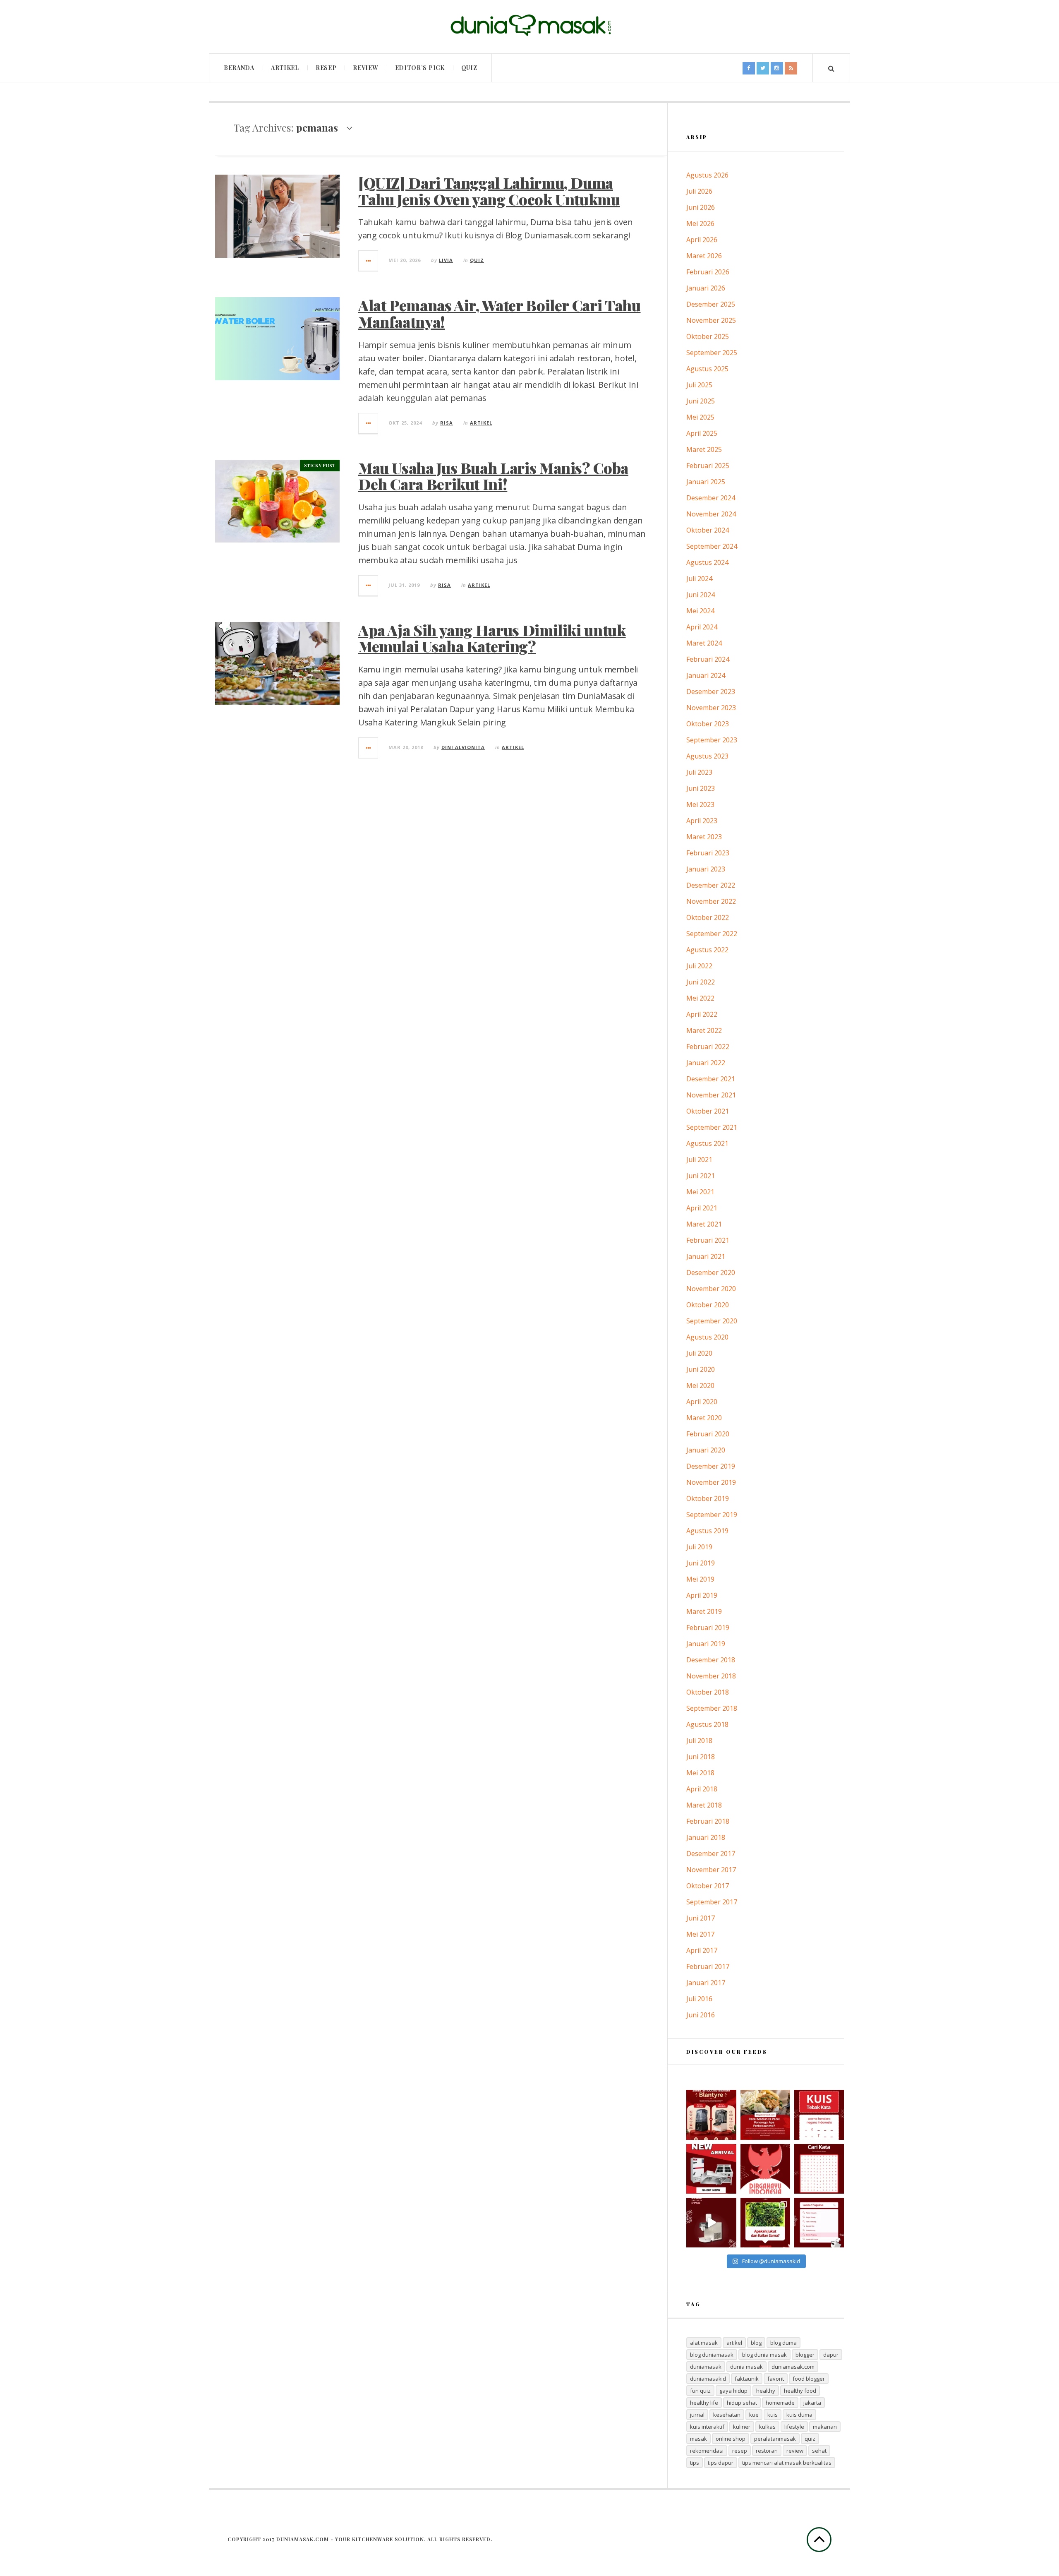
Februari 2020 (708, 1434)
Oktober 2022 (708, 917)
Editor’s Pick (420, 68)
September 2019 (712, 1515)
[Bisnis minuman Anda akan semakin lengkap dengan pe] (711, 2223)
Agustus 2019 (707, 1531)
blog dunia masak (764, 2355)
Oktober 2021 (708, 1111)
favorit (776, 2379)
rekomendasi (707, 2451)
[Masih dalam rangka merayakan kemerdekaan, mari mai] (819, 2115)
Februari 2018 (708, 1821)
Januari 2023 (706, 869)
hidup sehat (742, 2403)
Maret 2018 (704, 1805)
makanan (825, 2427)
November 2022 (711, 901)
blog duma (783, 2343)
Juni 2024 (701, 595)
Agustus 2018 (707, 1724)
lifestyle (794, 2427)
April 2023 (702, 821)
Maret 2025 (704, 449)
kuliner (742, 2427)
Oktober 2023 (708, 724)
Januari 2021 (706, 1256)
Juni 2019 (701, 1563)
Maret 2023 (704, 837)
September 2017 (712, 1902)
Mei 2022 (700, 998)
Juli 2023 (699, 772)
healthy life (704, 2403)
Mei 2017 (700, 1934)
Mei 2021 (700, 1192)
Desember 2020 (711, 1272)
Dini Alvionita (463, 747)
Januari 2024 (706, 675)
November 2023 (711, 708)
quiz (810, 2439)
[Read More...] (369, 261)
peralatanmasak (775, 2439)
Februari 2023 (708, 853)
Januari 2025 (706, 482)
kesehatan (727, 2415)
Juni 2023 (701, 788)
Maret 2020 (704, 1418)
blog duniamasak (712, 2355)
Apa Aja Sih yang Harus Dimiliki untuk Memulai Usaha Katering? (492, 638)
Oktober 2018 (708, 1692)
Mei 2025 (700, 417)
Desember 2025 (711, 304)
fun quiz (700, 2391)
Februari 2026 (708, 272)
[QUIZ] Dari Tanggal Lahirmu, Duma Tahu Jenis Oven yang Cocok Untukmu (489, 191)
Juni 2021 (701, 1176)
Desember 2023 (711, 691)
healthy (766, 2391)
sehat (819, 2451)
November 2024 (711, 514)
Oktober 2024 (708, 530)
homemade (780, 2403)
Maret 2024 (704, 643)
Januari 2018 (706, 1837)
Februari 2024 (708, 659)
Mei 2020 (700, 1385)
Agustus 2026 (707, 175)
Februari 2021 (708, 1240)
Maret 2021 (704, 1224)
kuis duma (799, 2415)
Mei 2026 (700, 223)
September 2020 (712, 1321)
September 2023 (712, 740)
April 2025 (702, 433)
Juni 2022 (701, 982)
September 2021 (712, 1127)
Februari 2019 (708, 1628)
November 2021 (711, 1095)
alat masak (704, 2343)
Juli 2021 (699, 1160)
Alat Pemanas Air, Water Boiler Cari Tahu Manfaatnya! (500, 313)
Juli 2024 (699, 579)
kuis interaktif (707, 2427)
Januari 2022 (706, 1063)
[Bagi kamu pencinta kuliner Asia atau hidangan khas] (765, 2223)
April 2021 (702, 1208)
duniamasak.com (793, 2367)
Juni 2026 (701, 207)
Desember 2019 (711, 1466)
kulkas (767, 2427)
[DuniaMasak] (529, 25)
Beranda (239, 68)
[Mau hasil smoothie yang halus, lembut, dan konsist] (711, 2115)
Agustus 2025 (707, 369)
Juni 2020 (701, 1369)
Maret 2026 (704, 256)
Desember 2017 (711, 1853)
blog (756, 2343)
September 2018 (712, 1708)
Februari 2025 (708, 466)
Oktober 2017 (708, 1886)
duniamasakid (708, 2379)
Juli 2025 (699, 385)
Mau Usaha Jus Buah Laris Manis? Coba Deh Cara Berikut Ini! (493, 476)
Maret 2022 (704, 1030)
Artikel (285, 68)
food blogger (809, 2379)
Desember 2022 (711, 885)
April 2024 (702, 627)
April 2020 (702, 1402)
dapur (831, 2355)
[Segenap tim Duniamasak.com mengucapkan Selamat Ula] (765, 2169)
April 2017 (702, 1950)
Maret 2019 (704, 1611)
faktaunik (747, 2379)
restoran (767, 2451)
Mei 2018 (700, 1773)
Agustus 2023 (707, 756)
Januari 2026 (706, 288)
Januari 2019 (706, 1644)
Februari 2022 (708, 1047)
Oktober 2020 (708, 1305)
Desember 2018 (711, 1660)
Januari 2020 (706, 1450)
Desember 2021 (711, 1079)
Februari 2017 (708, 1966)
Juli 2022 (699, 966)
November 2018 (711, 1676)
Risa (447, 423)
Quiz (469, 68)
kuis (773, 2415)
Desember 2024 (711, 498)
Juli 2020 (699, 1353)
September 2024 (712, 546)
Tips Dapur (721, 2463)
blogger (805, 2355)
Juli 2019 (699, 1547)
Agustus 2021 (707, 1143)
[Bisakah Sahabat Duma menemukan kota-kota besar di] (819, 2169)
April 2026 (702, 240)
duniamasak (706, 2367)
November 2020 (711, 1289)
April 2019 (702, 1595)
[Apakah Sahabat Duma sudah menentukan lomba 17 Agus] (819, 2223)
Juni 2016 (701, 2015)
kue (754, 2415)
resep (740, 2451)
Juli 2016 (699, 1999)
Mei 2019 (700, 1579)
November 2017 (711, 1870)
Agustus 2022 (707, 950)
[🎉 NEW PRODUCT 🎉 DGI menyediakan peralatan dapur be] (711, 2169)
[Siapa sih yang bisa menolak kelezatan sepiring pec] (765, 2115)
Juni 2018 (701, 1757)
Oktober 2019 (708, 1498)
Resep (326, 68)
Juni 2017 (701, 1918)
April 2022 (702, 1014)
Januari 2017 (706, 1983)
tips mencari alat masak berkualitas (787, 2463)
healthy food (800, 2391)
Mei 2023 (700, 804)
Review (365, 68)
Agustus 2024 (707, 562)
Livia (446, 260)
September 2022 (712, 934)
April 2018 (702, 1789)
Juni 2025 (701, 401)
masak (698, 2439)
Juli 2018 (699, 1741)
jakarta (812, 2403)
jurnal (697, 2415)
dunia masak (746, 2367)
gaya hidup (733, 2391)
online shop (731, 2439)
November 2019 (711, 1482)
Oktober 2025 (708, 336)
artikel (734, 2343)
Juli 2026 (699, 191)
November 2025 (711, 320)
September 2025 (712, 353)
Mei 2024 (700, 611)
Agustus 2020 (707, 1337)
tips (695, 2463)
